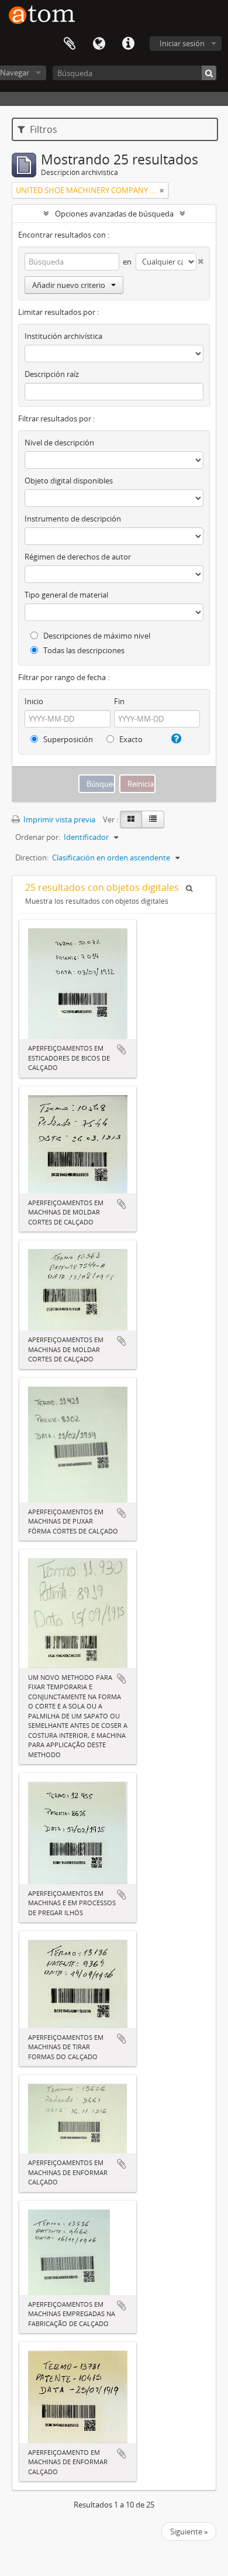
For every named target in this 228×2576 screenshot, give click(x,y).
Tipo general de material (66, 595)
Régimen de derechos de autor (78, 557)
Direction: (32, 857)
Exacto (130, 739)
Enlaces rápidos (128, 44)
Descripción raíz (52, 374)
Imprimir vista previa (58, 819)
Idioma (99, 44)
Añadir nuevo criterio (69, 285)
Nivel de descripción (59, 443)
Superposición (67, 739)
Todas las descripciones (83, 650)
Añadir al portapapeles (122, 1049)
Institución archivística (63, 336)
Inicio (34, 701)
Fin (119, 701)
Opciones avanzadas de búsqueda (114, 214)
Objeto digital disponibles (69, 481)
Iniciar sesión (182, 43)
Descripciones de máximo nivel (96, 636)
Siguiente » (189, 2532)
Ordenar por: (38, 837)
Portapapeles (70, 44)
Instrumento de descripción (73, 519)
